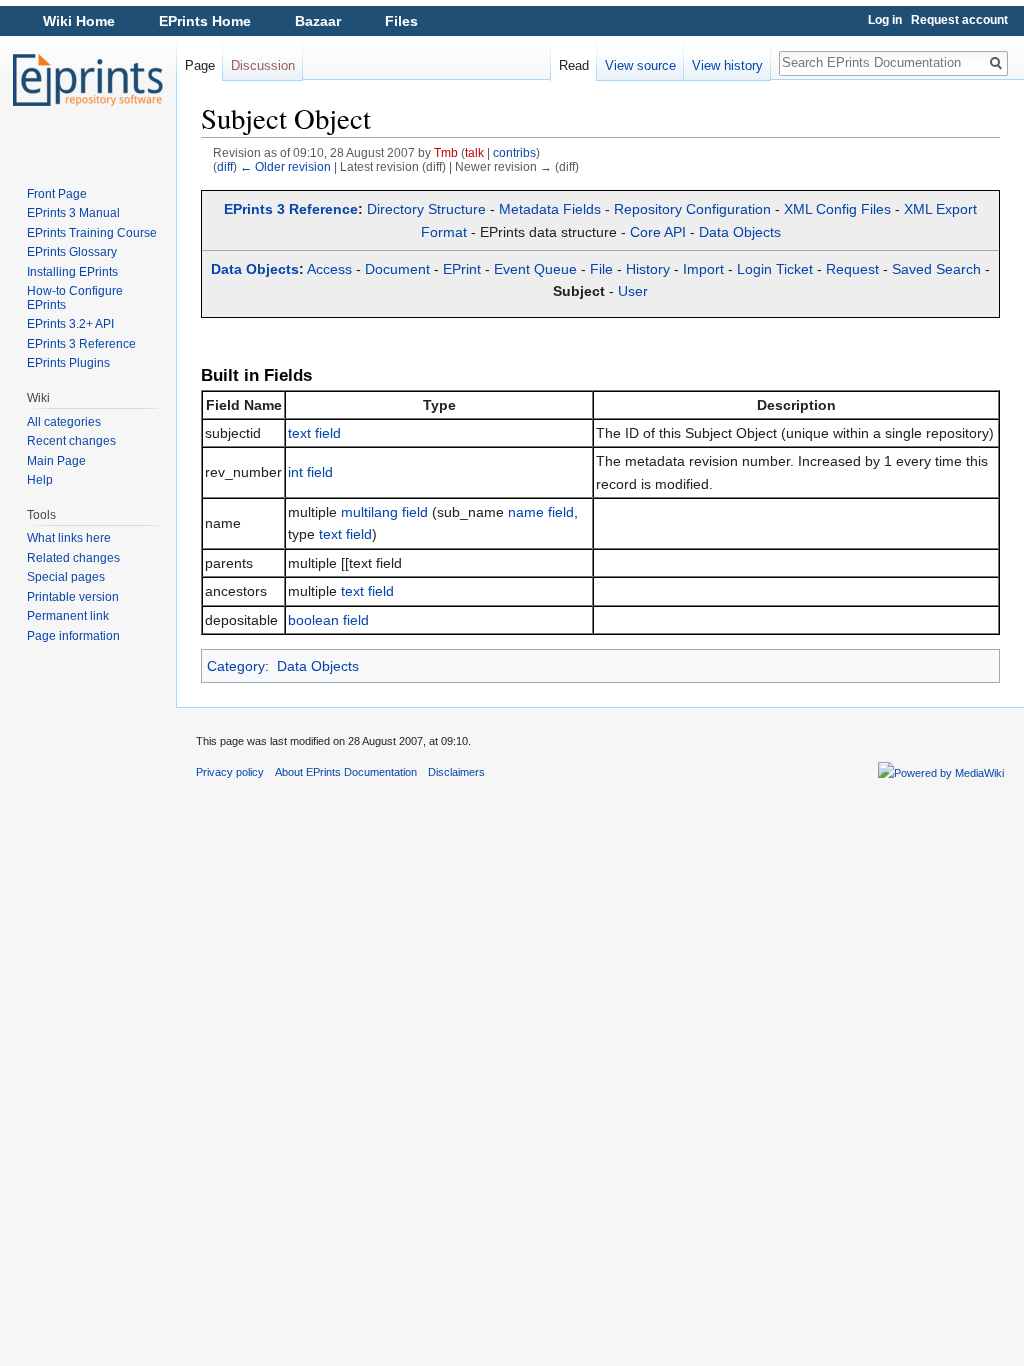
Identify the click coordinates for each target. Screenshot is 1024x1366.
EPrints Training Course (92, 233)
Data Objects (740, 232)
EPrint (462, 269)
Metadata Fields (550, 209)
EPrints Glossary (72, 252)
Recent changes (71, 441)
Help (40, 480)
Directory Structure (426, 209)
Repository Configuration (692, 209)
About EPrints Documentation (346, 772)
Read (574, 65)
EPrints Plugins (68, 363)
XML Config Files (837, 209)
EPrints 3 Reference (291, 209)
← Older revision (285, 166)
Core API (658, 232)
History (648, 269)
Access (329, 269)
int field (310, 472)
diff (225, 166)
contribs (514, 152)
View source (640, 65)
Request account (959, 20)
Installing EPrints (72, 272)
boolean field (328, 620)
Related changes (73, 558)
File (601, 269)
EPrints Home (205, 21)
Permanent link (68, 616)
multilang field (384, 512)
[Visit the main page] (88, 80)
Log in (885, 20)
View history (727, 65)
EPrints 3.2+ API (70, 324)
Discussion (263, 65)
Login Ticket (775, 269)
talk (474, 152)
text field (314, 433)
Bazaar (318, 21)
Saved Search (936, 269)
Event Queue (535, 269)
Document (397, 269)
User (633, 291)
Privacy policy (230, 772)
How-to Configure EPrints (75, 298)
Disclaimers (456, 772)
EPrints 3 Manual (73, 213)
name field (541, 512)
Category (236, 666)
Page (200, 65)
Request (852, 269)
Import (703, 269)
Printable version (73, 597)
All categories (64, 422)
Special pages (66, 577)
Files (401, 21)
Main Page (56, 461)
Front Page (57, 194)
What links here (69, 538)
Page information (73, 636)
